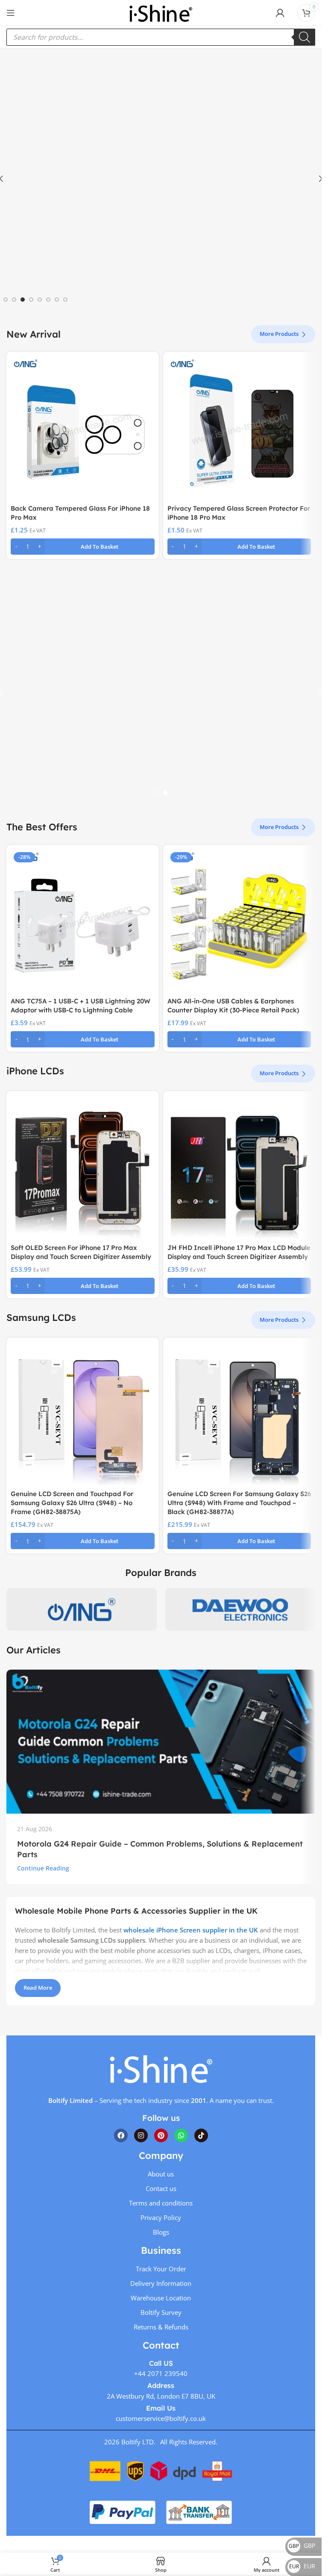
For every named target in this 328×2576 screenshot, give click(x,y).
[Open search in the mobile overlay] (161, 37)
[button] (83, 547)
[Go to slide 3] (23, 300)
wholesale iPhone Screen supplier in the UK (191, 1930)
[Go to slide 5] (40, 300)
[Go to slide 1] (6, 300)
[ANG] (82, 1609)
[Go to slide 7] (57, 300)
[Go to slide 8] (65, 300)
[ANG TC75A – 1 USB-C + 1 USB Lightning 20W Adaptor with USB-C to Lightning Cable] (83, 921)
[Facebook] (121, 2135)
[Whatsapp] (181, 2135)
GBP (302, 2545)
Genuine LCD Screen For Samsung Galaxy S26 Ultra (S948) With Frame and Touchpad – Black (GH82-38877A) (239, 1503)
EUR (302, 2566)
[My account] (280, 13)
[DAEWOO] (240, 1609)
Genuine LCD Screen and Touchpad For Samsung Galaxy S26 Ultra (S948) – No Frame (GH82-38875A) (72, 1503)
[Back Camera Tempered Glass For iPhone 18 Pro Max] (83, 428)
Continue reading (43, 1868)
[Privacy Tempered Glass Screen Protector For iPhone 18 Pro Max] (239, 428)
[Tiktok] (201, 2135)
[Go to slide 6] (48, 300)
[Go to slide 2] (14, 300)
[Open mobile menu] (11, 13)
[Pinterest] (161, 2135)
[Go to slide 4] (31, 300)
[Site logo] (161, 12)
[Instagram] (141, 2135)
